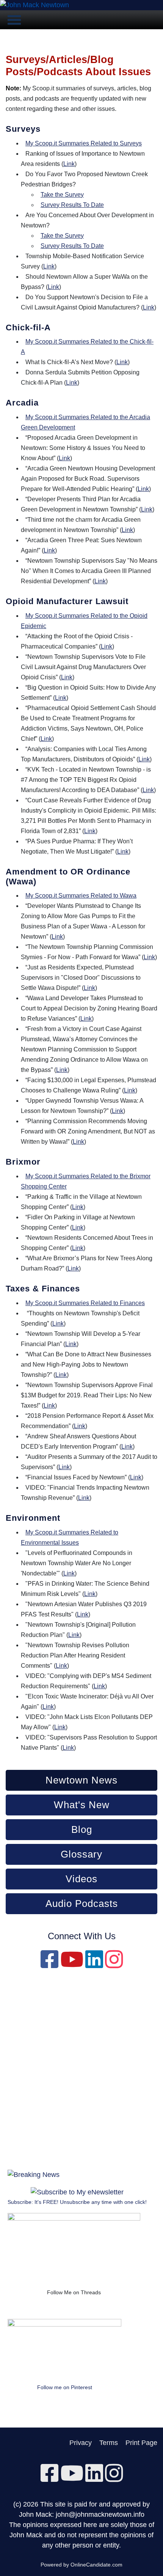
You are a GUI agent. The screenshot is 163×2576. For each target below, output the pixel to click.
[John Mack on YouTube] (72, 1965)
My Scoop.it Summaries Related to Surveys (84, 143)
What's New (82, 1805)
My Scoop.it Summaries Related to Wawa (81, 896)
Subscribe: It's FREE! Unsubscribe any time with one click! (77, 2202)
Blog (82, 1829)
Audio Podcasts (82, 1904)
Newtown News (81, 1780)
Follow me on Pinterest (65, 2387)
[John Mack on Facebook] (49, 1965)
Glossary (81, 1854)
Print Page (141, 2443)
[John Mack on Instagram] (114, 1965)
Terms (109, 2443)
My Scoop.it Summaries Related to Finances (85, 1303)
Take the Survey (62, 195)
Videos (81, 1879)
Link (69, 164)
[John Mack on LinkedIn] (94, 1965)
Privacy (81, 2443)
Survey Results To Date (72, 205)
